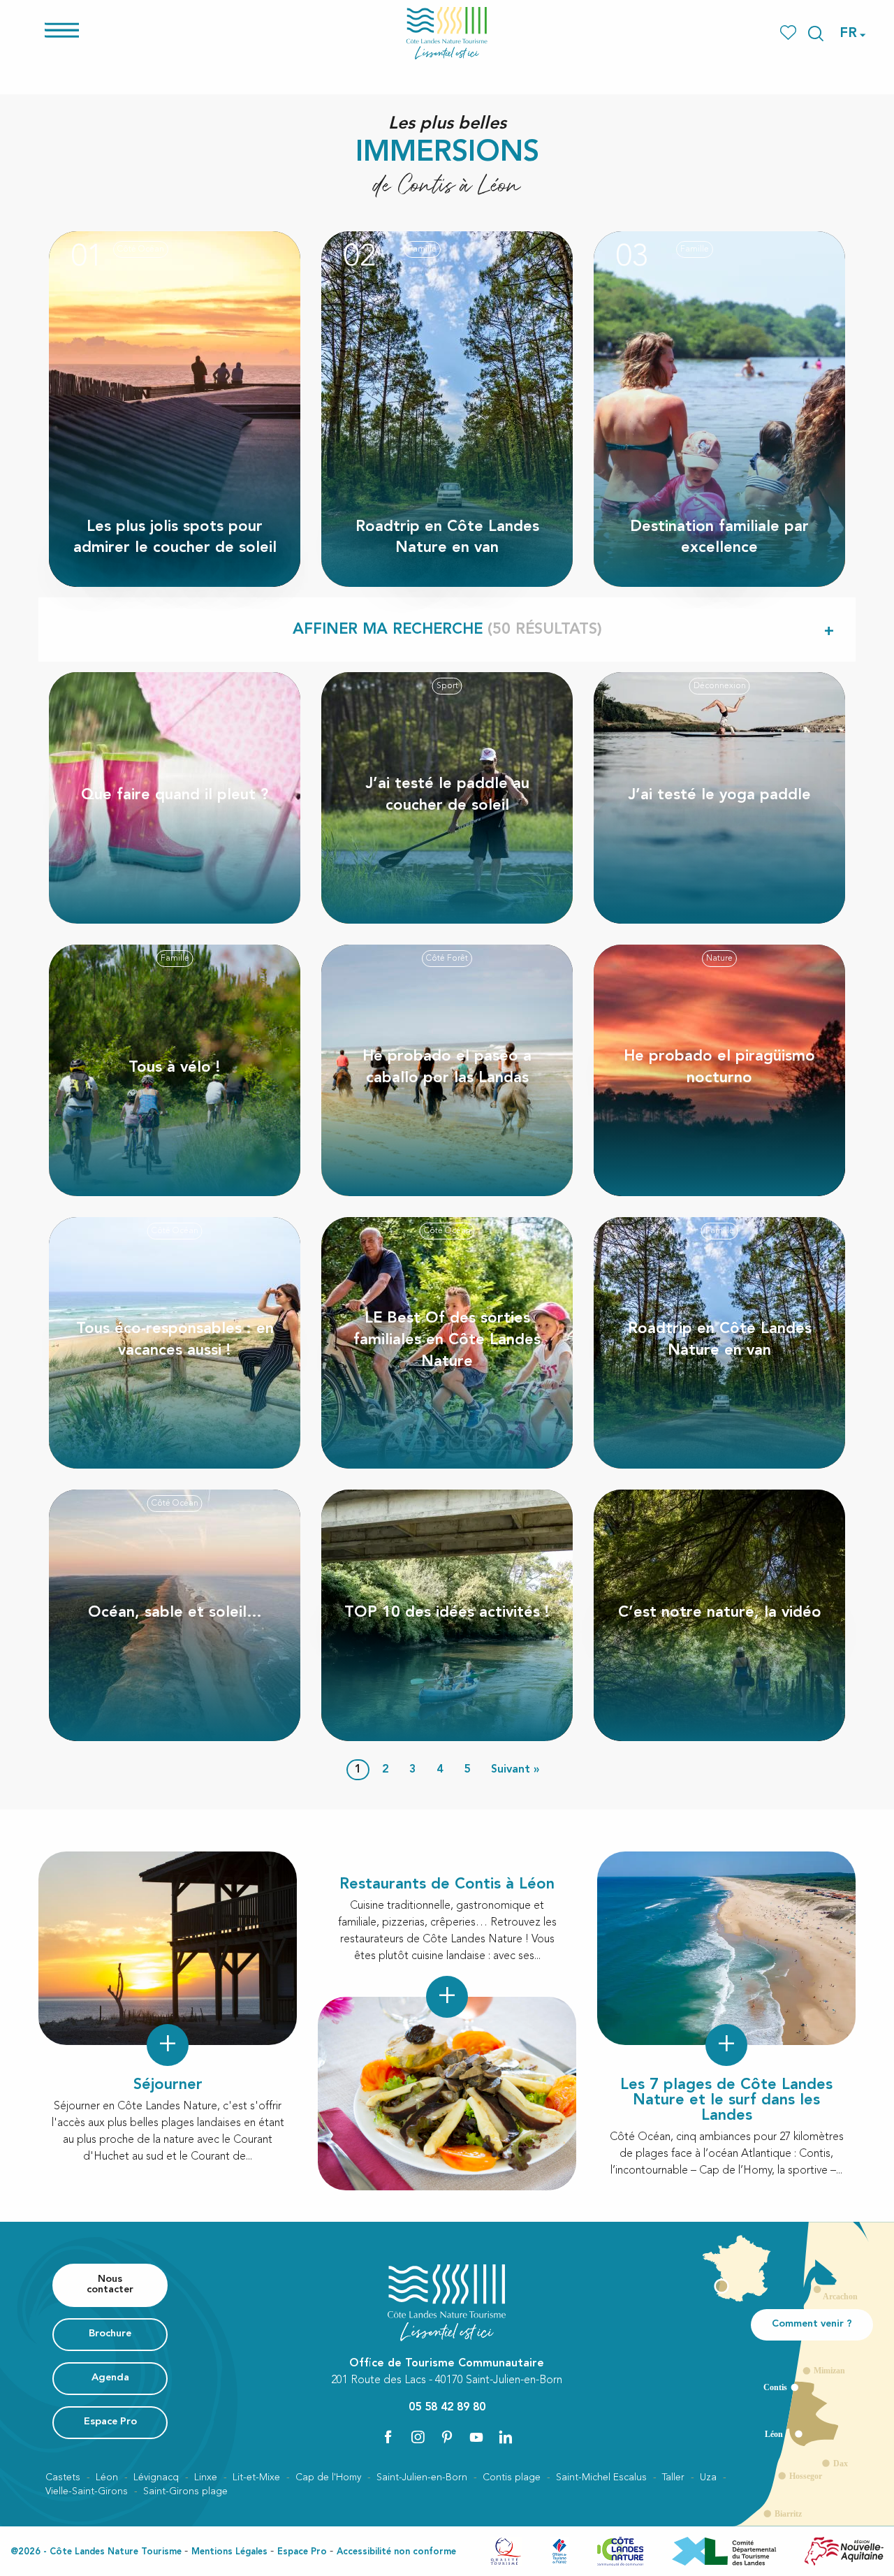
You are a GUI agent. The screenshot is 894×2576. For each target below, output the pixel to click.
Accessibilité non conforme (396, 2552)
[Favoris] (790, 33)
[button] (816, 34)
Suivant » (515, 1770)
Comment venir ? (812, 2324)
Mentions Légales (229, 2552)
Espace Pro (302, 2552)
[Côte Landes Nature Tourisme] (447, 33)
